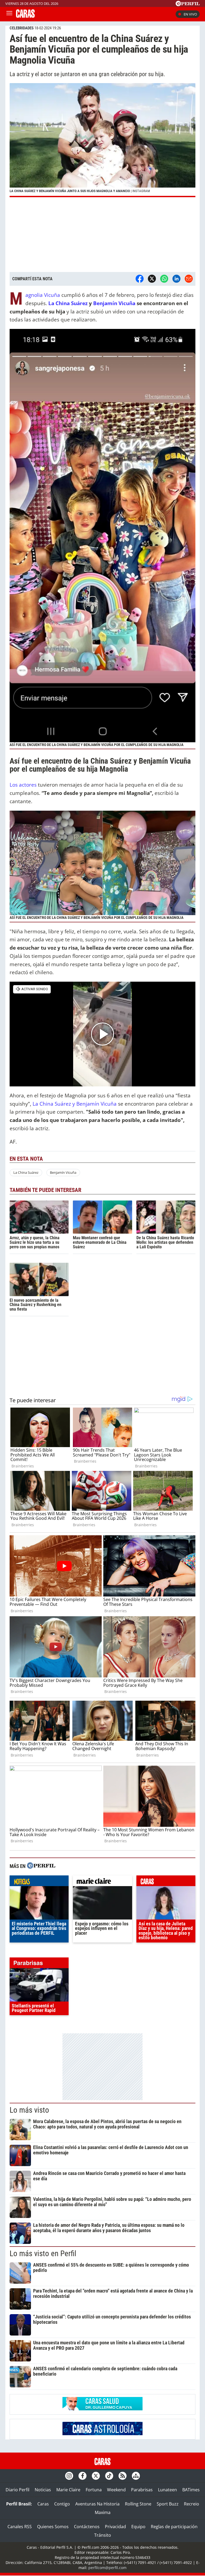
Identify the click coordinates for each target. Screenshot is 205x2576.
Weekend (116, 2490)
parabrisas (39, 1964)
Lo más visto (29, 2110)
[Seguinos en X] (96, 2476)
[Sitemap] (136, 2476)
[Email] (189, 279)
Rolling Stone (138, 2504)
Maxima (103, 2512)
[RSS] (123, 2476)
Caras (43, 2504)
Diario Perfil (17, 2490)
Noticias (43, 2490)
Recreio (192, 2504)
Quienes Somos (53, 2527)
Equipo (138, 2527)
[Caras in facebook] (82, 2476)
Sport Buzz (168, 2504)
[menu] (9, 14)
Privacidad (115, 2527)
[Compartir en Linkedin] (176, 279)
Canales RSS (20, 2527)
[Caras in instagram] (69, 2476)
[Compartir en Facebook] (140, 279)
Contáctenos (87, 2527)
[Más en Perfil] (41, 1866)
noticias (39, 1882)
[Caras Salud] (102, 2409)
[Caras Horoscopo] (102, 2434)
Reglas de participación (174, 2527)
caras (166, 1882)
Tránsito (103, 2535)
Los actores (23, 785)
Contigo (62, 2504)
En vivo (190, 14)
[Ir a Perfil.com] (188, 5)
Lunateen (167, 2490)
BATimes (191, 2490)
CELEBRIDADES (22, 28)
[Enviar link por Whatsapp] (164, 279)
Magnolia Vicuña (43, 295)
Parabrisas (142, 2490)
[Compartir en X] (152, 279)
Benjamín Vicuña (115, 303)
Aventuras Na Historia (97, 2504)
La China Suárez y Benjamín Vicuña (75, 1104)
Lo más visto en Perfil (43, 2253)
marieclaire (102, 1882)
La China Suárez (68, 303)
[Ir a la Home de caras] (25, 16)
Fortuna (94, 2490)
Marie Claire (68, 2490)
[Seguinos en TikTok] (109, 2476)
